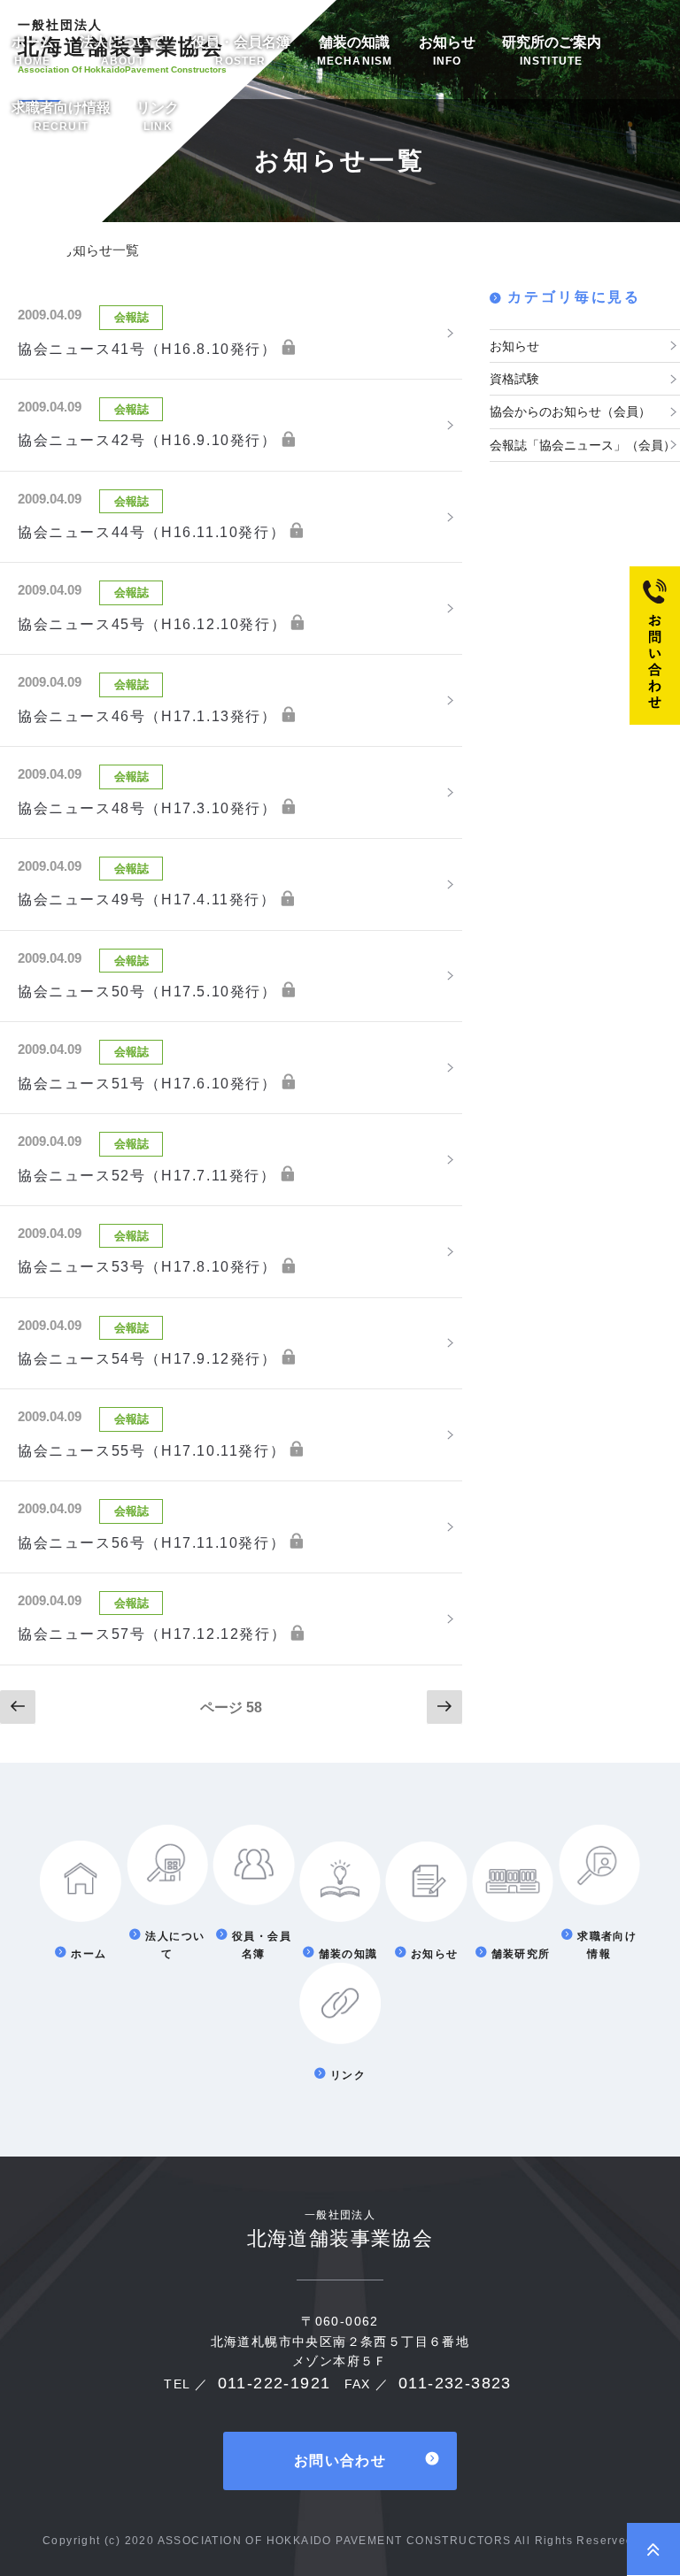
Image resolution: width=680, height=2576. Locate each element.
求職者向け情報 (61, 116)
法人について (122, 51)
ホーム (33, 51)
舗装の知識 (355, 51)
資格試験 (514, 379)
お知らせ (447, 51)
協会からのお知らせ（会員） (570, 411)
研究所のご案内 (552, 51)
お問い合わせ (340, 2461)
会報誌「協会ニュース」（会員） (583, 445)
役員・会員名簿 (241, 51)
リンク (158, 116)
